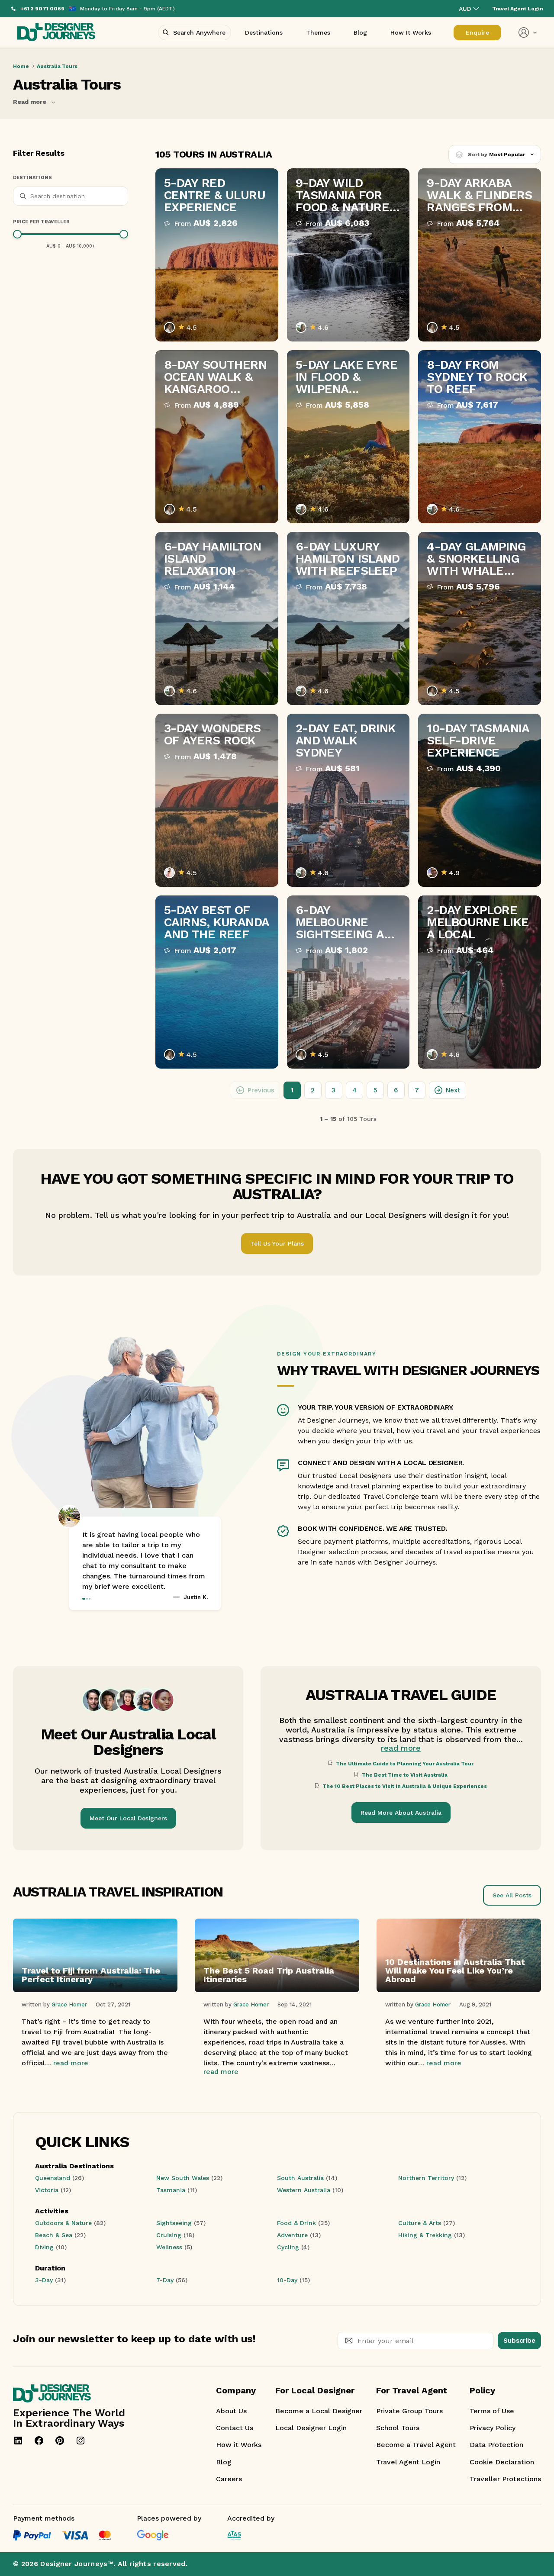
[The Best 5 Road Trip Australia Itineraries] (277, 1990)
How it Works (239, 2445)
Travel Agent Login (408, 2462)
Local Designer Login (311, 2428)
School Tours (398, 2428)
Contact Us (235, 2428)
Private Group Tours (409, 2411)
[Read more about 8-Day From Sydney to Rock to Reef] (480, 437)
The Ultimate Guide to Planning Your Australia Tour (405, 1764)
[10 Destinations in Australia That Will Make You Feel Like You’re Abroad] (459, 1990)
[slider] (17, 234)
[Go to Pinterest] (60, 2441)
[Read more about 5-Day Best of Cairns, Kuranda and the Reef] (217, 982)
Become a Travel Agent (416, 2445)
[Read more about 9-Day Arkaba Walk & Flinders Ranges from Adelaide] (480, 255)
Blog (224, 2462)
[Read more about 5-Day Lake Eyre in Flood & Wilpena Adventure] (348, 437)
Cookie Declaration (502, 2462)
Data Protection (496, 2445)
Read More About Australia (401, 1813)
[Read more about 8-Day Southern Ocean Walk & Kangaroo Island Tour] (217, 437)
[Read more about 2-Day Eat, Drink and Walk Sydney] (348, 800)
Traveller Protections (505, 2479)
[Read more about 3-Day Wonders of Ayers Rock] (217, 800)
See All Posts (512, 1895)
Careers (229, 2479)
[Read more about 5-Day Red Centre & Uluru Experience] (217, 255)
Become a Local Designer (319, 2411)
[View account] (528, 32)
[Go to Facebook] (39, 2441)
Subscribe (519, 2341)
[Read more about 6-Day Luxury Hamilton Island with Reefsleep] (348, 618)
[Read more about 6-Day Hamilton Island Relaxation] (217, 618)
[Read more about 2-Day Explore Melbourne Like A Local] (480, 982)
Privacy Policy (493, 2428)
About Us (231, 2411)
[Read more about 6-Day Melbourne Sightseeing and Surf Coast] (348, 982)
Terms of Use (492, 2411)
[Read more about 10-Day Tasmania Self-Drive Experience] (480, 800)
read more (401, 1748)
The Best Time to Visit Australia (405, 1775)
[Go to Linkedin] (18, 2441)
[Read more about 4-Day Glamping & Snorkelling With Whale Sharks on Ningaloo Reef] (480, 618)
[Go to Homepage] (56, 33)
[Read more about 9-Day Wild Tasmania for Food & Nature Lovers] (348, 255)
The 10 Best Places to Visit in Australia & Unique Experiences (405, 1786)
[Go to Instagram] (81, 2441)
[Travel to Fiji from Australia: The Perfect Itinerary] (95, 1990)
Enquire (477, 32)
